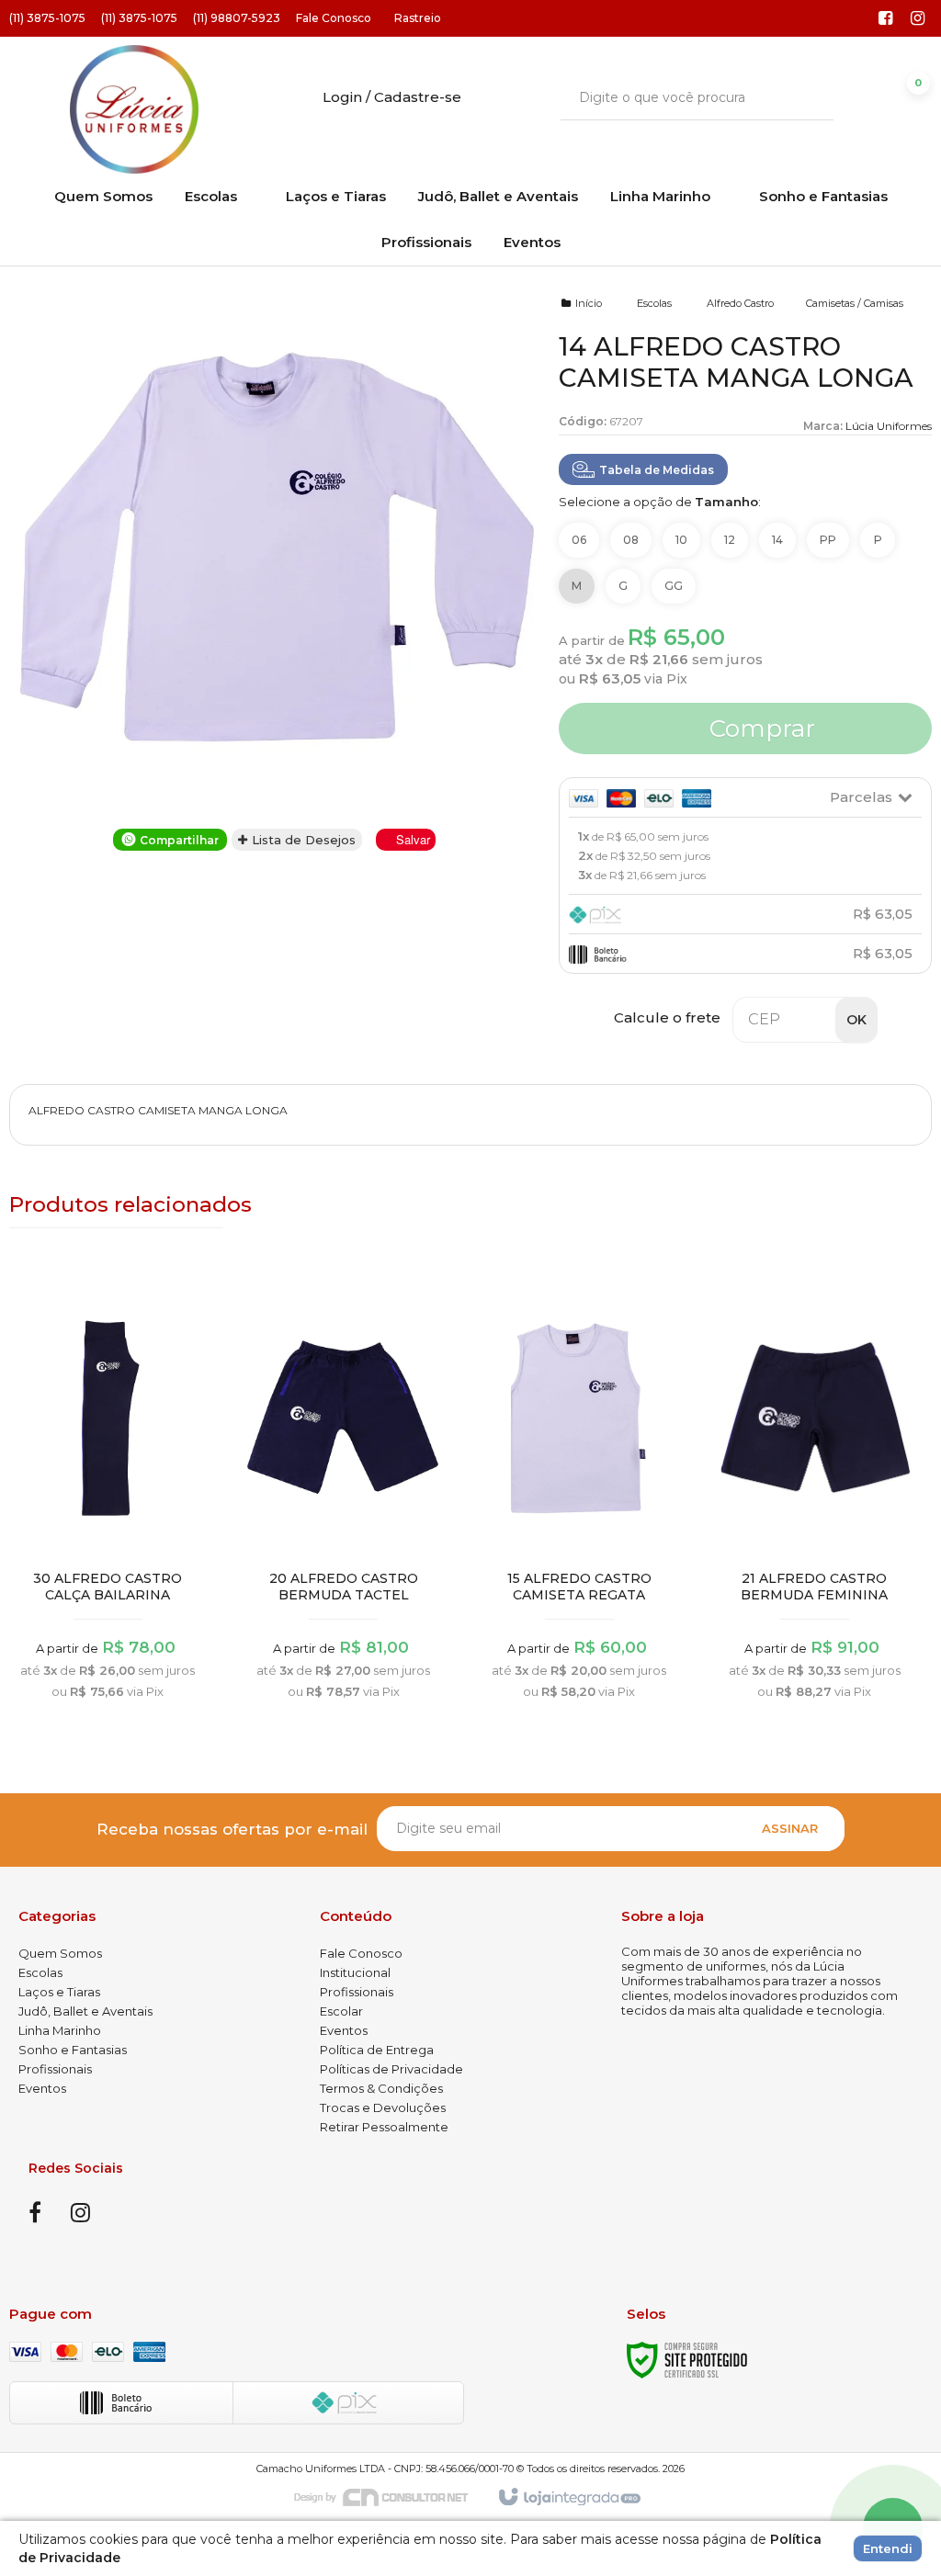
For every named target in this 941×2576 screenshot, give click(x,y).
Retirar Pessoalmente (384, 2127)
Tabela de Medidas (657, 470)
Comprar (759, 729)
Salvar (413, 839)
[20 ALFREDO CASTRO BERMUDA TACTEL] (343, 1496)
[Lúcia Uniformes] (134, 109)
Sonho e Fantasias (73, 2050)
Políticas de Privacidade (391, 2069)
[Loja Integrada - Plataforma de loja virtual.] (568, 2498)
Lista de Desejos (302, 840)
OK (856, 1020)
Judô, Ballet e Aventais (85, 2011)
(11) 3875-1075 (47, 18)
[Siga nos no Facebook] (886, 19)
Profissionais (55, 2069)
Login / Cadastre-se (392, 97)
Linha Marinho (60, 2030)
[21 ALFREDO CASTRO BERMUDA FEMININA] (815, 1496)
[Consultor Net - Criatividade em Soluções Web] (391, 2496)
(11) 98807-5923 (237, 18)
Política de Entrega (377, 2050)
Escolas (654, 303)
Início (589, 303)
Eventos (42, 2088)
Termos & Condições (381, 2088)
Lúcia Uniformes (889, 426)
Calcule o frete (667, 1017)
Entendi (888, 2548)
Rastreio (418, 18)
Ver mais (108, 1600)
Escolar (341, 2011)
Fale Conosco (334, 18)
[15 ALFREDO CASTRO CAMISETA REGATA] (579, 1496)
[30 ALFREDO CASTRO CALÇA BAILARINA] (108, 1496)
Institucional (355, 1972)
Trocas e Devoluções (383, 2107)
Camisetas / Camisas (855, 303)
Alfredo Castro (740, 303)
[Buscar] (806, 97)
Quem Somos (60, 1953)
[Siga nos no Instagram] (918, 19)
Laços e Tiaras (59, 1992)
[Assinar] (790, 1829)
